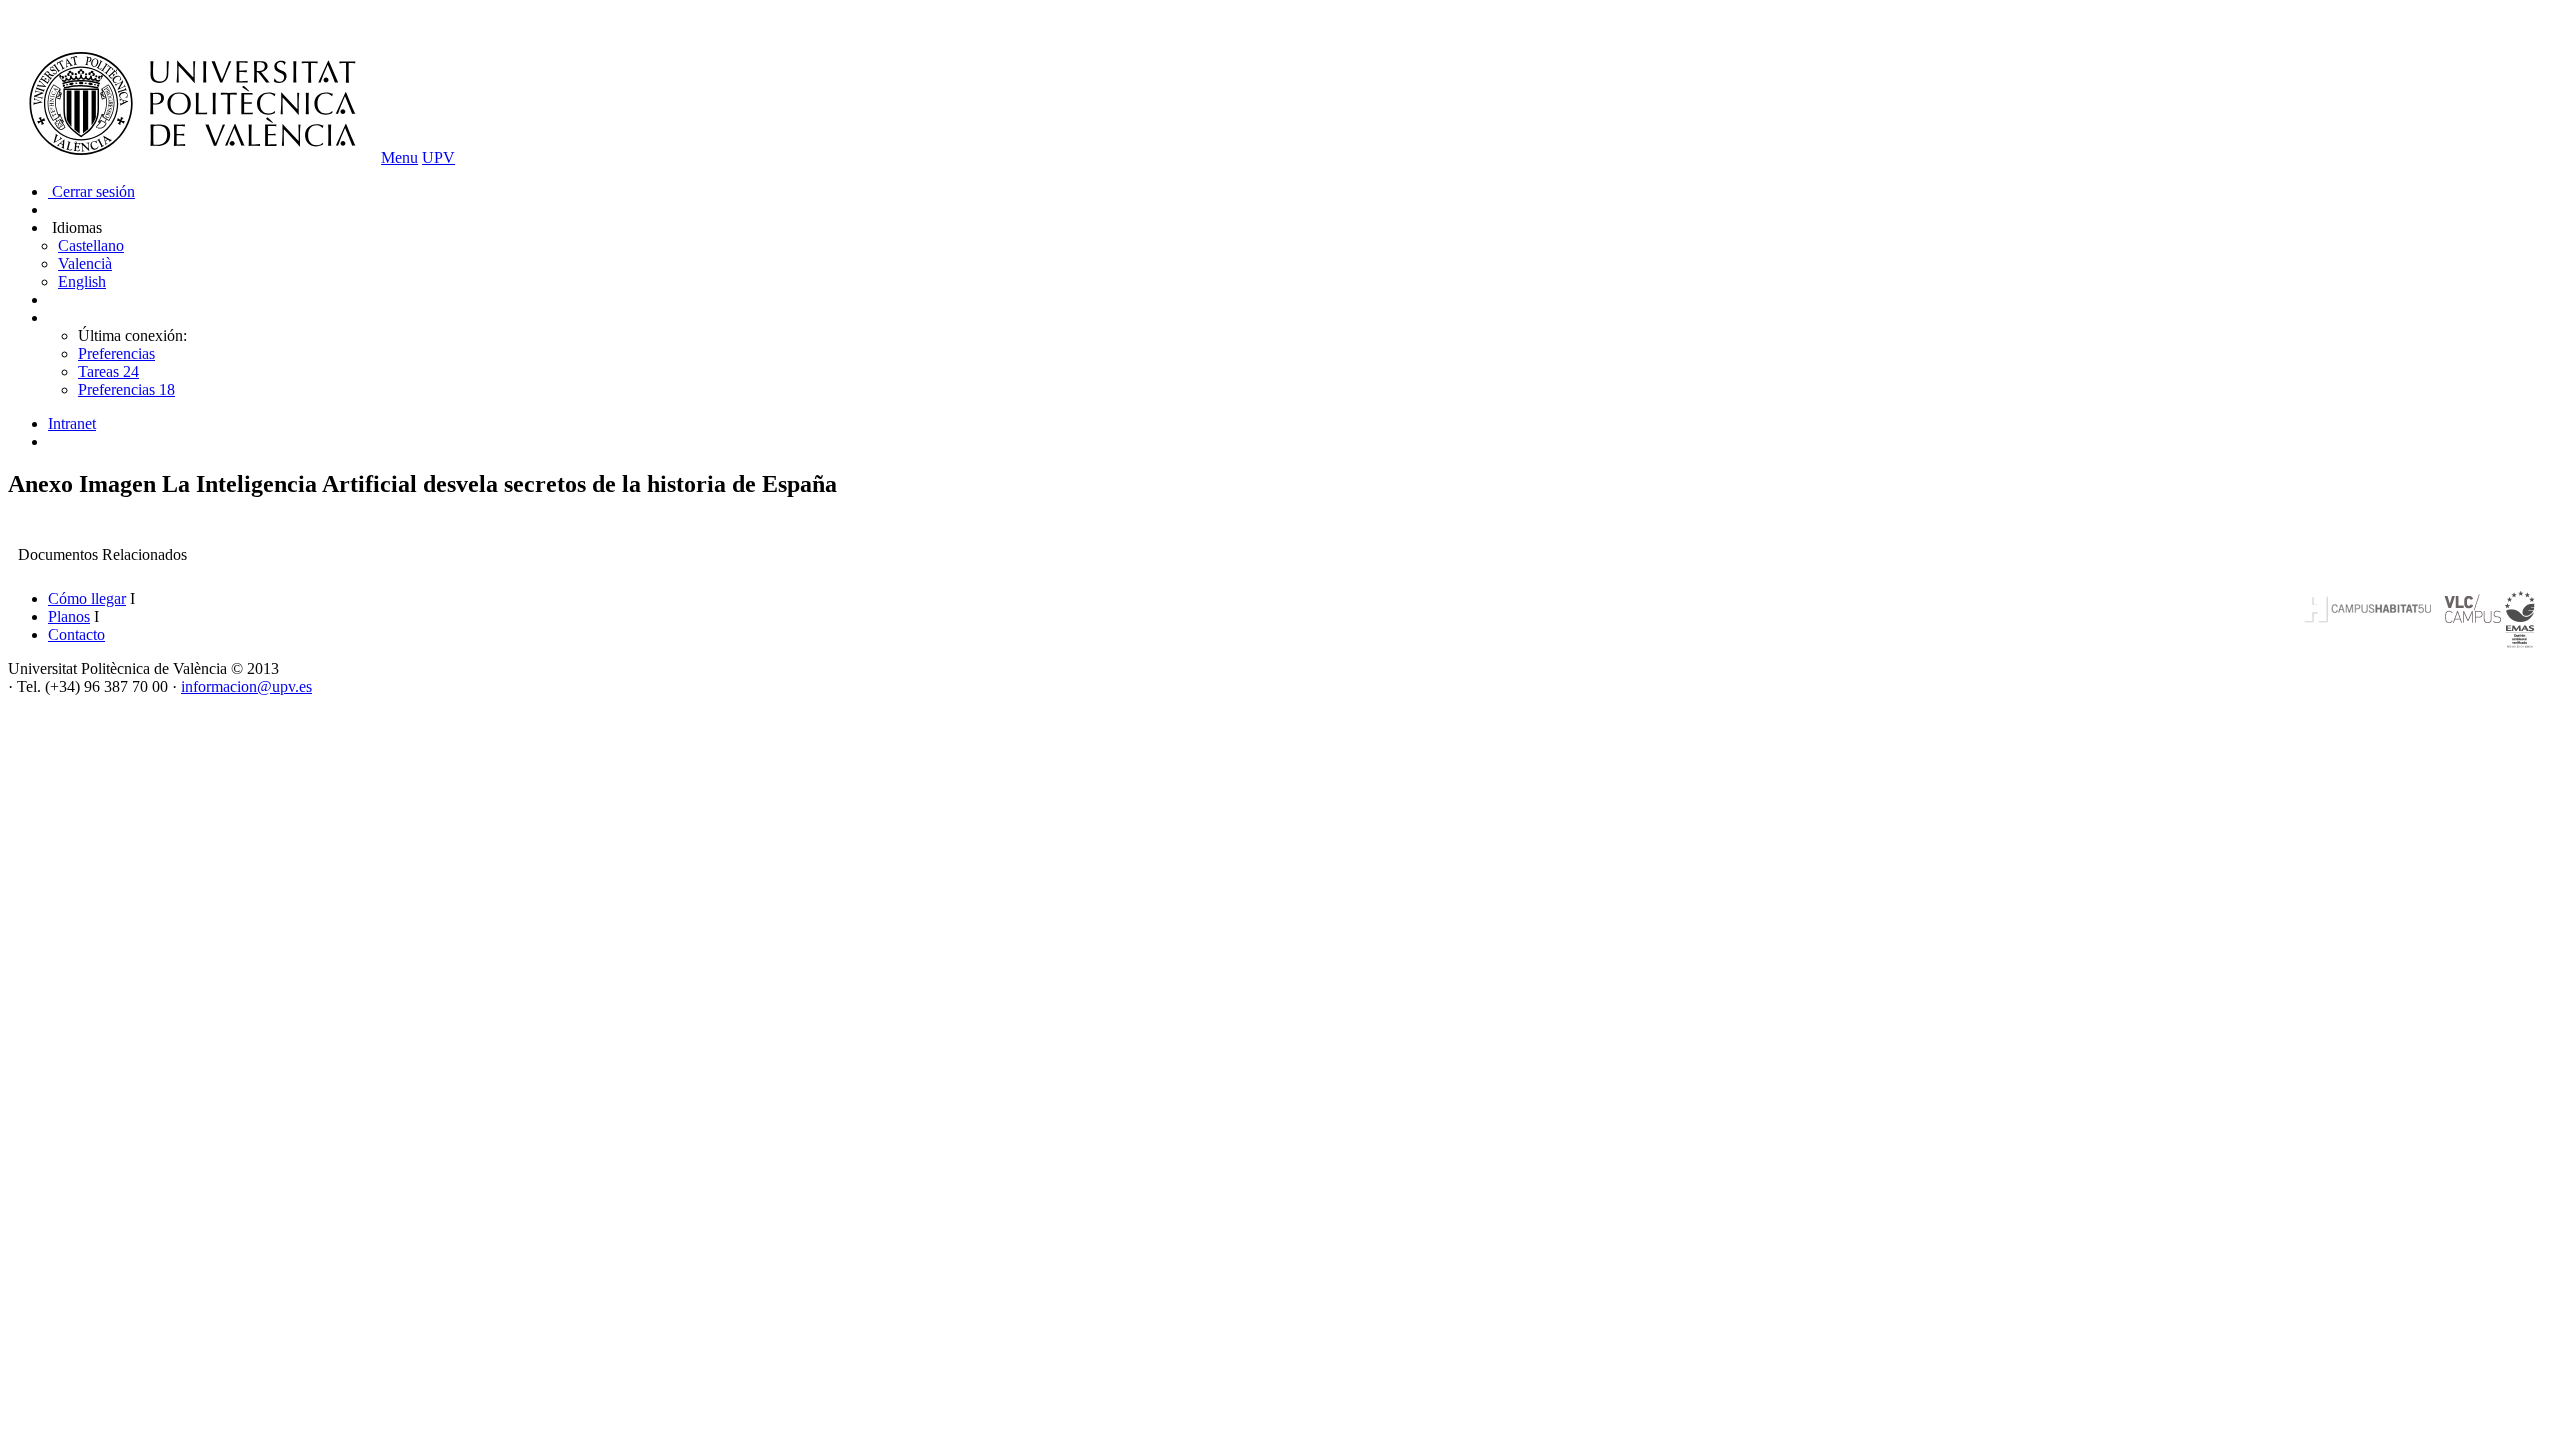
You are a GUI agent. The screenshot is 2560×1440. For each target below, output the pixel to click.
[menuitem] (1300, 424)
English (82, 281)
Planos (69, 616)
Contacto (76, 634)
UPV (438, 157)
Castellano (91, 245)
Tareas (108, 371)
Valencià (85, 263)
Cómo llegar (87, 598)
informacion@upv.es (246, 686)
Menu (399, 157)
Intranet (72, 423)
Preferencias (116, 353)
